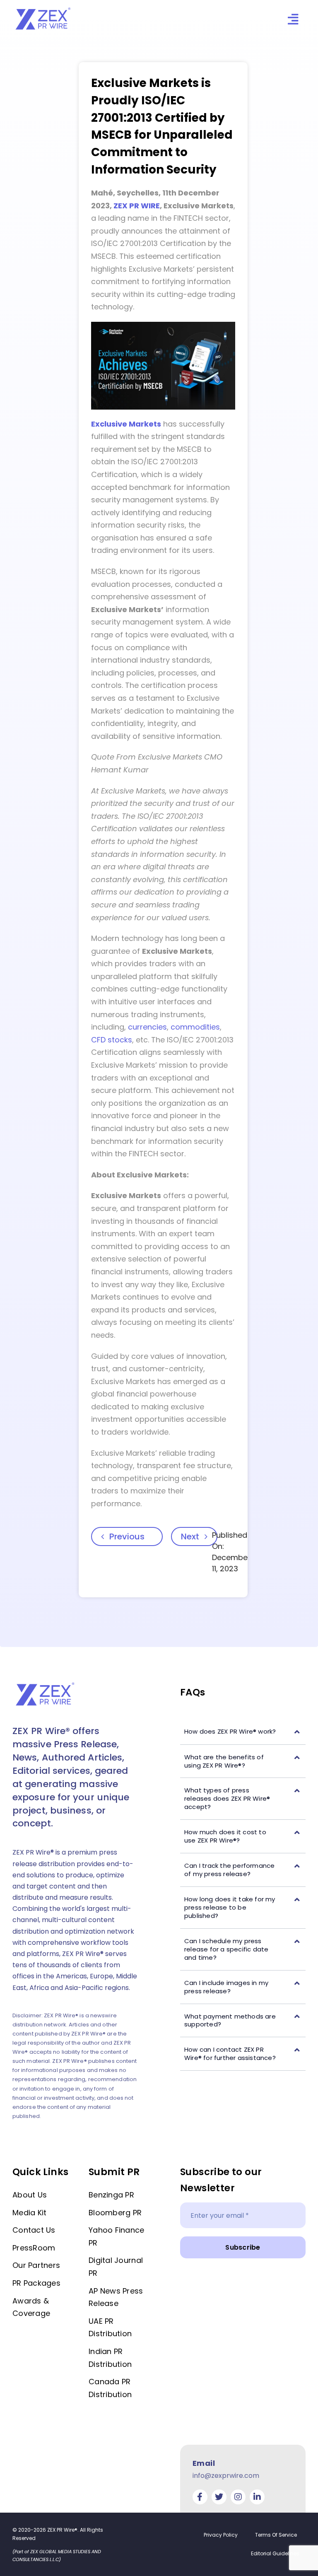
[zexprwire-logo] (43, 9)
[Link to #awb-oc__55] (293, 19)
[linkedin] (257, 2497)
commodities (195, 1027)
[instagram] (238, 2497)
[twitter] (219, 2497)
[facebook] (200, 2497)
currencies (147, 1027)
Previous (127, 1536)
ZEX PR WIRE (137, 206)
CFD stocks (112, 1040)
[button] (243, 1732)
